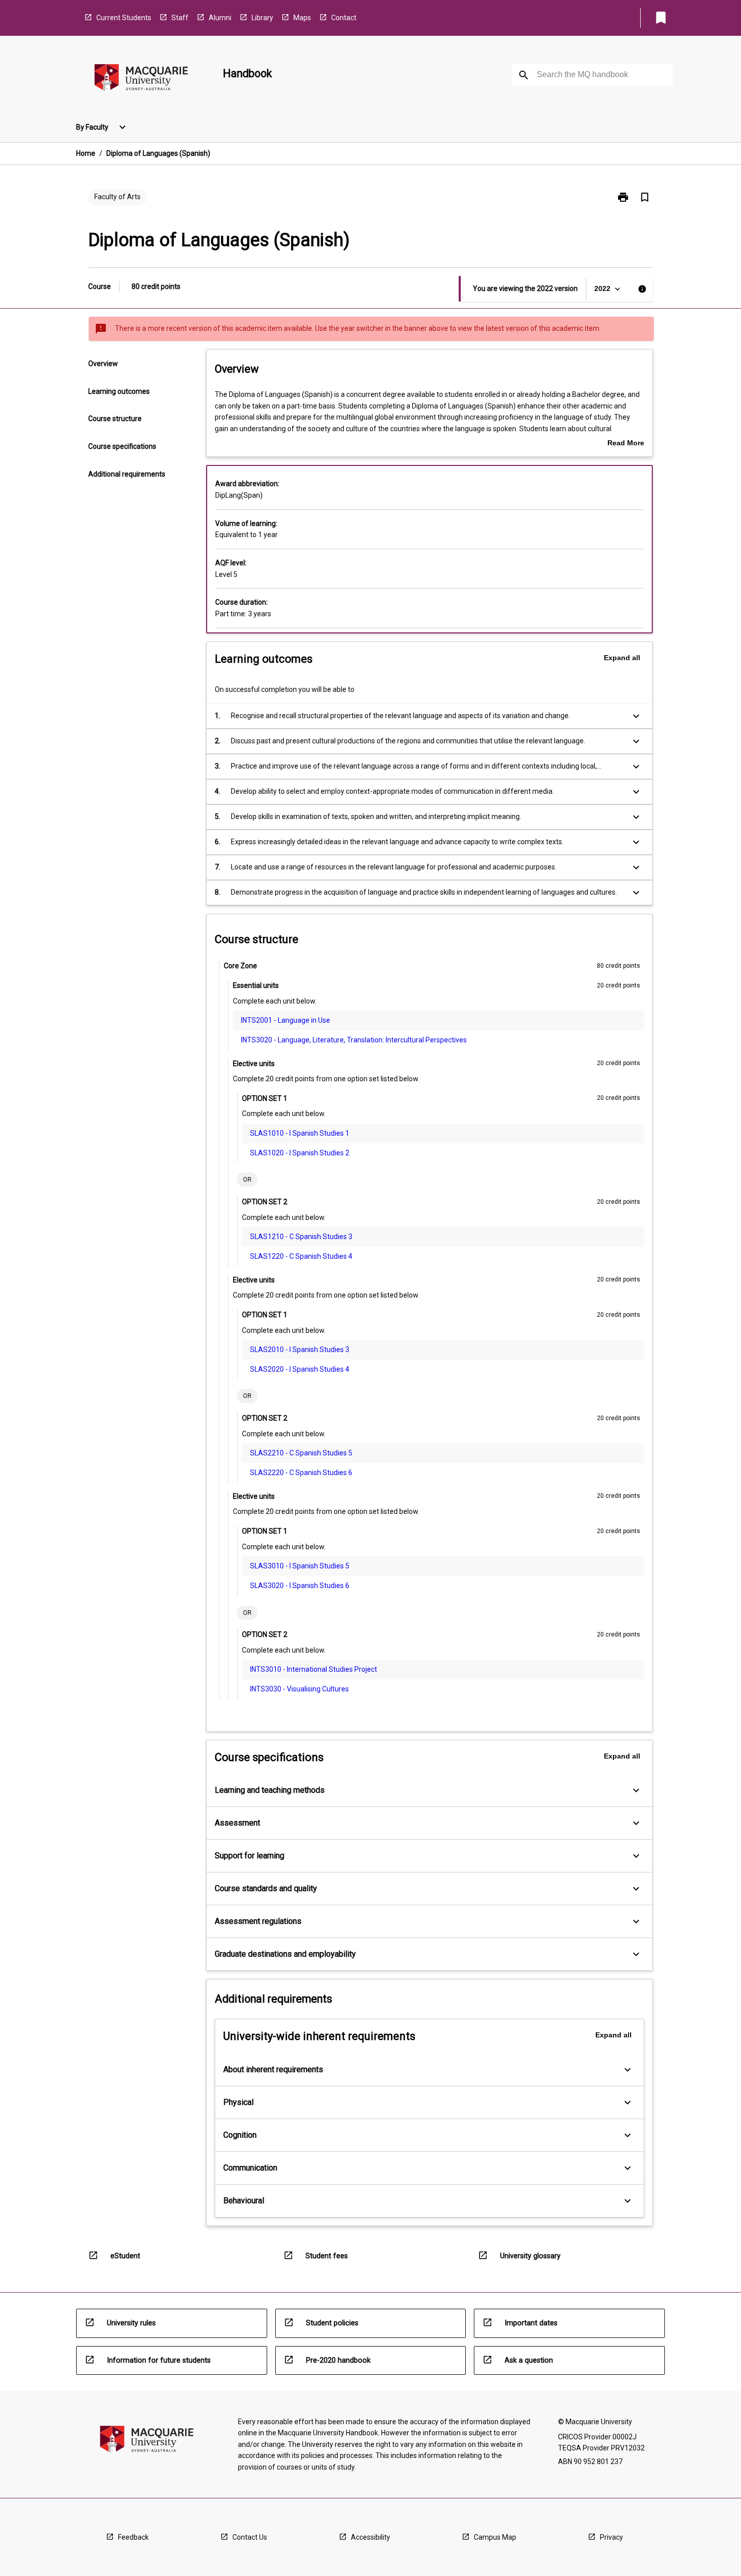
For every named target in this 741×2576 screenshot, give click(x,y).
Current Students (124, 18)
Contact (344, 18)
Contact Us (250, 2537)
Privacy (611, 2537)
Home (86, 153)
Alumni (220, 18)
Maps (302, 18)
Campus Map (495, 2537)
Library (262, 18)
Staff (180, 18)
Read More (626, 444)
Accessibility (371, 2537)
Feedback (133, 2537)
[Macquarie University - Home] (141, 79)
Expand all (622, 658)
